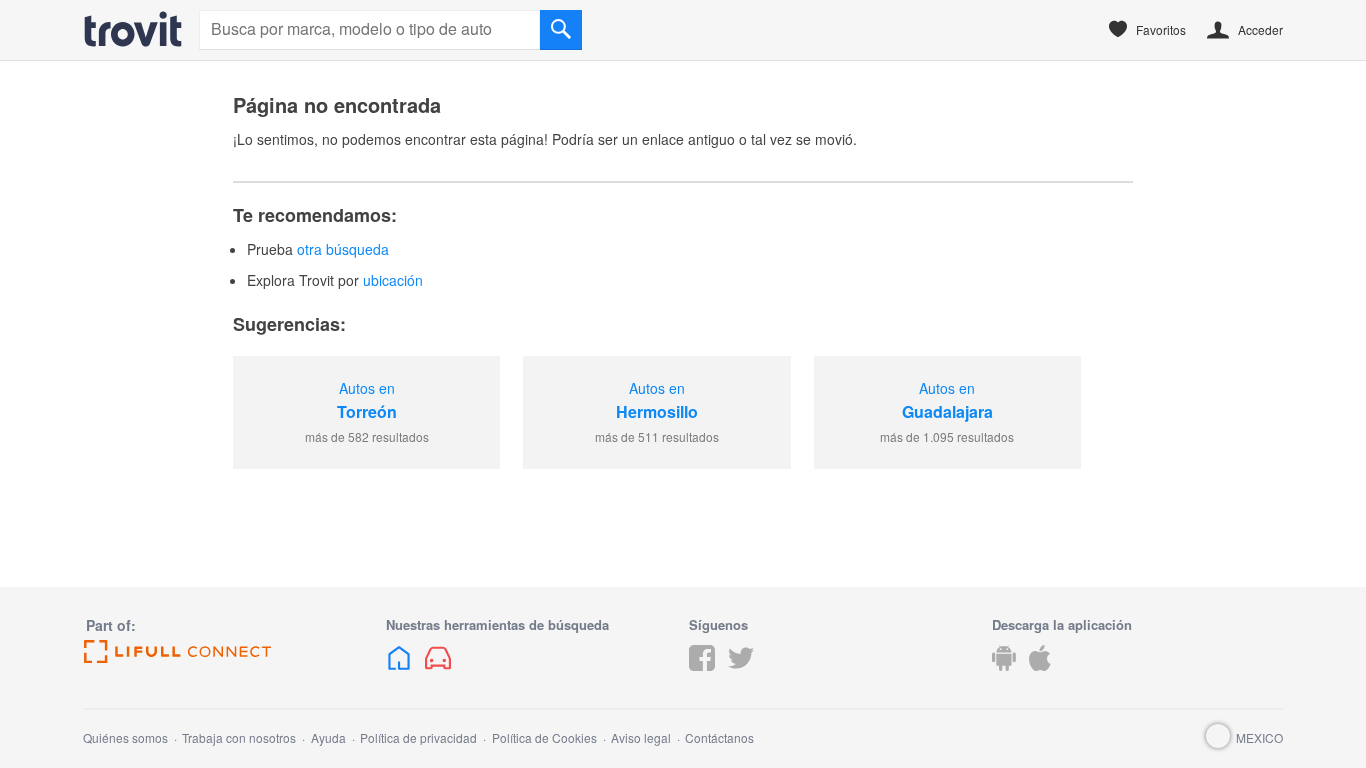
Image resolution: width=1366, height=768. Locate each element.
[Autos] (133, 29)
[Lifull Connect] (228, 652)
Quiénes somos (125, 737)
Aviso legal (641, 737)
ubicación (393, 280)
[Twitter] (741, 673)
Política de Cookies (544, 737)
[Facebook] (702, 673)
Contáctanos (719, 737)
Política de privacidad (418, 737)
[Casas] (399, 673)
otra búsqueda (343, 249)
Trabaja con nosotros (239, 737)
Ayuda (328, 737)
